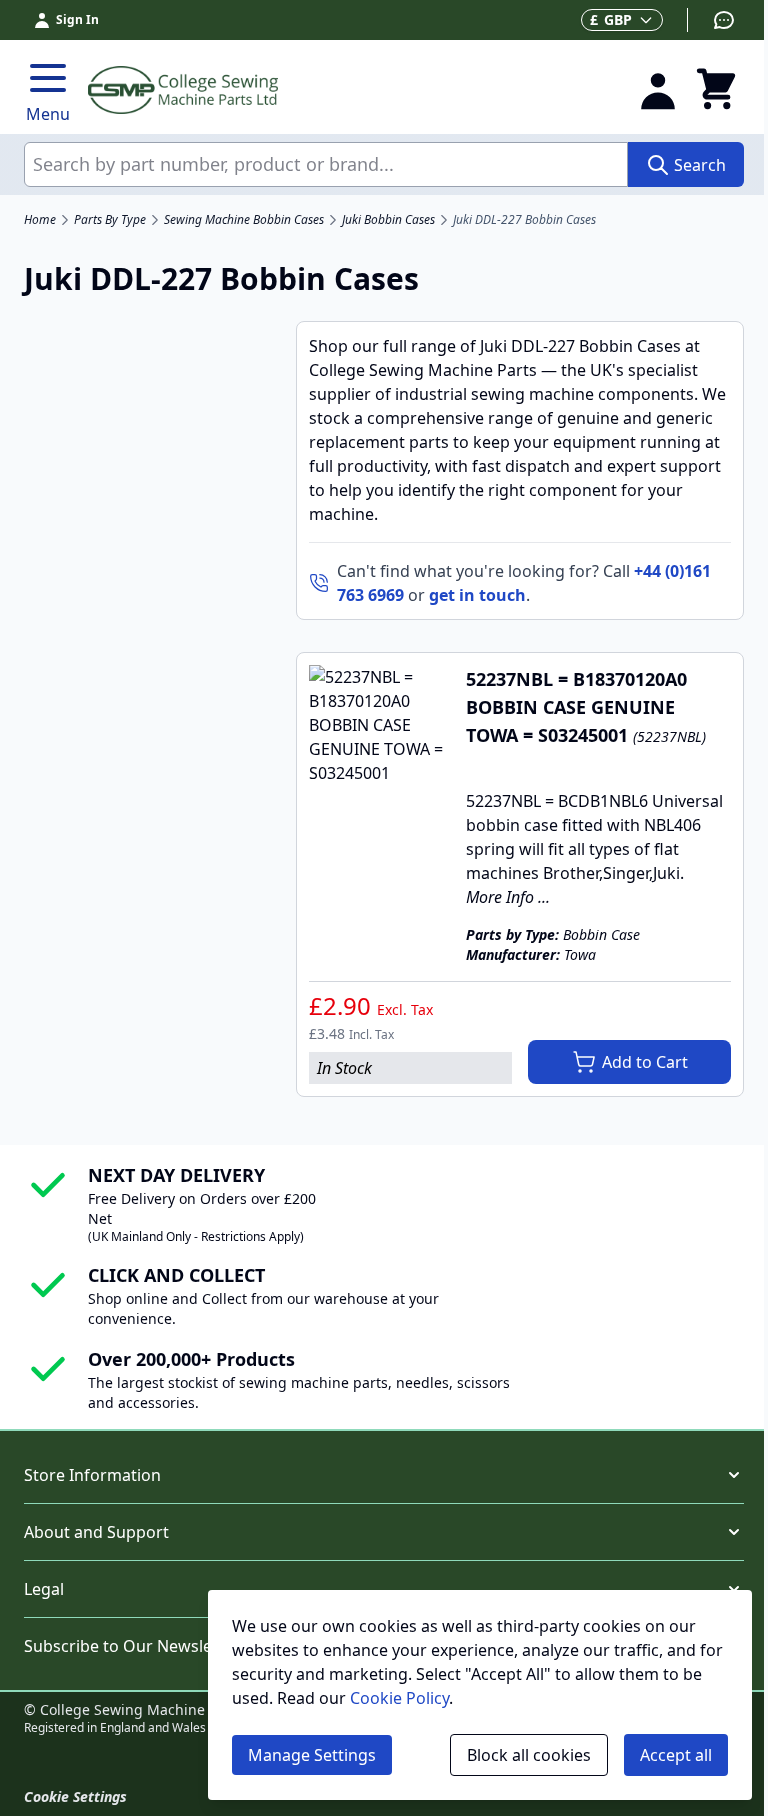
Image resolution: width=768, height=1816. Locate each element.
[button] (384, 1475)
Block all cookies (529, 1755)
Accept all (676, 1755)
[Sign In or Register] (658, 90)
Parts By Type (110, 220)
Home (40, 220)
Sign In (77, 19)
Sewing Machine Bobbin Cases (244, 220)
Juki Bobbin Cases (388, 220)
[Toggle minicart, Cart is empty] (716, 90)
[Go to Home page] (351, 90)
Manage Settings (312, 1755)
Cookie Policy (399, 1698)
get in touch (477, 595)
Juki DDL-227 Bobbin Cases (524, 220)
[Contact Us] (711, 20)
